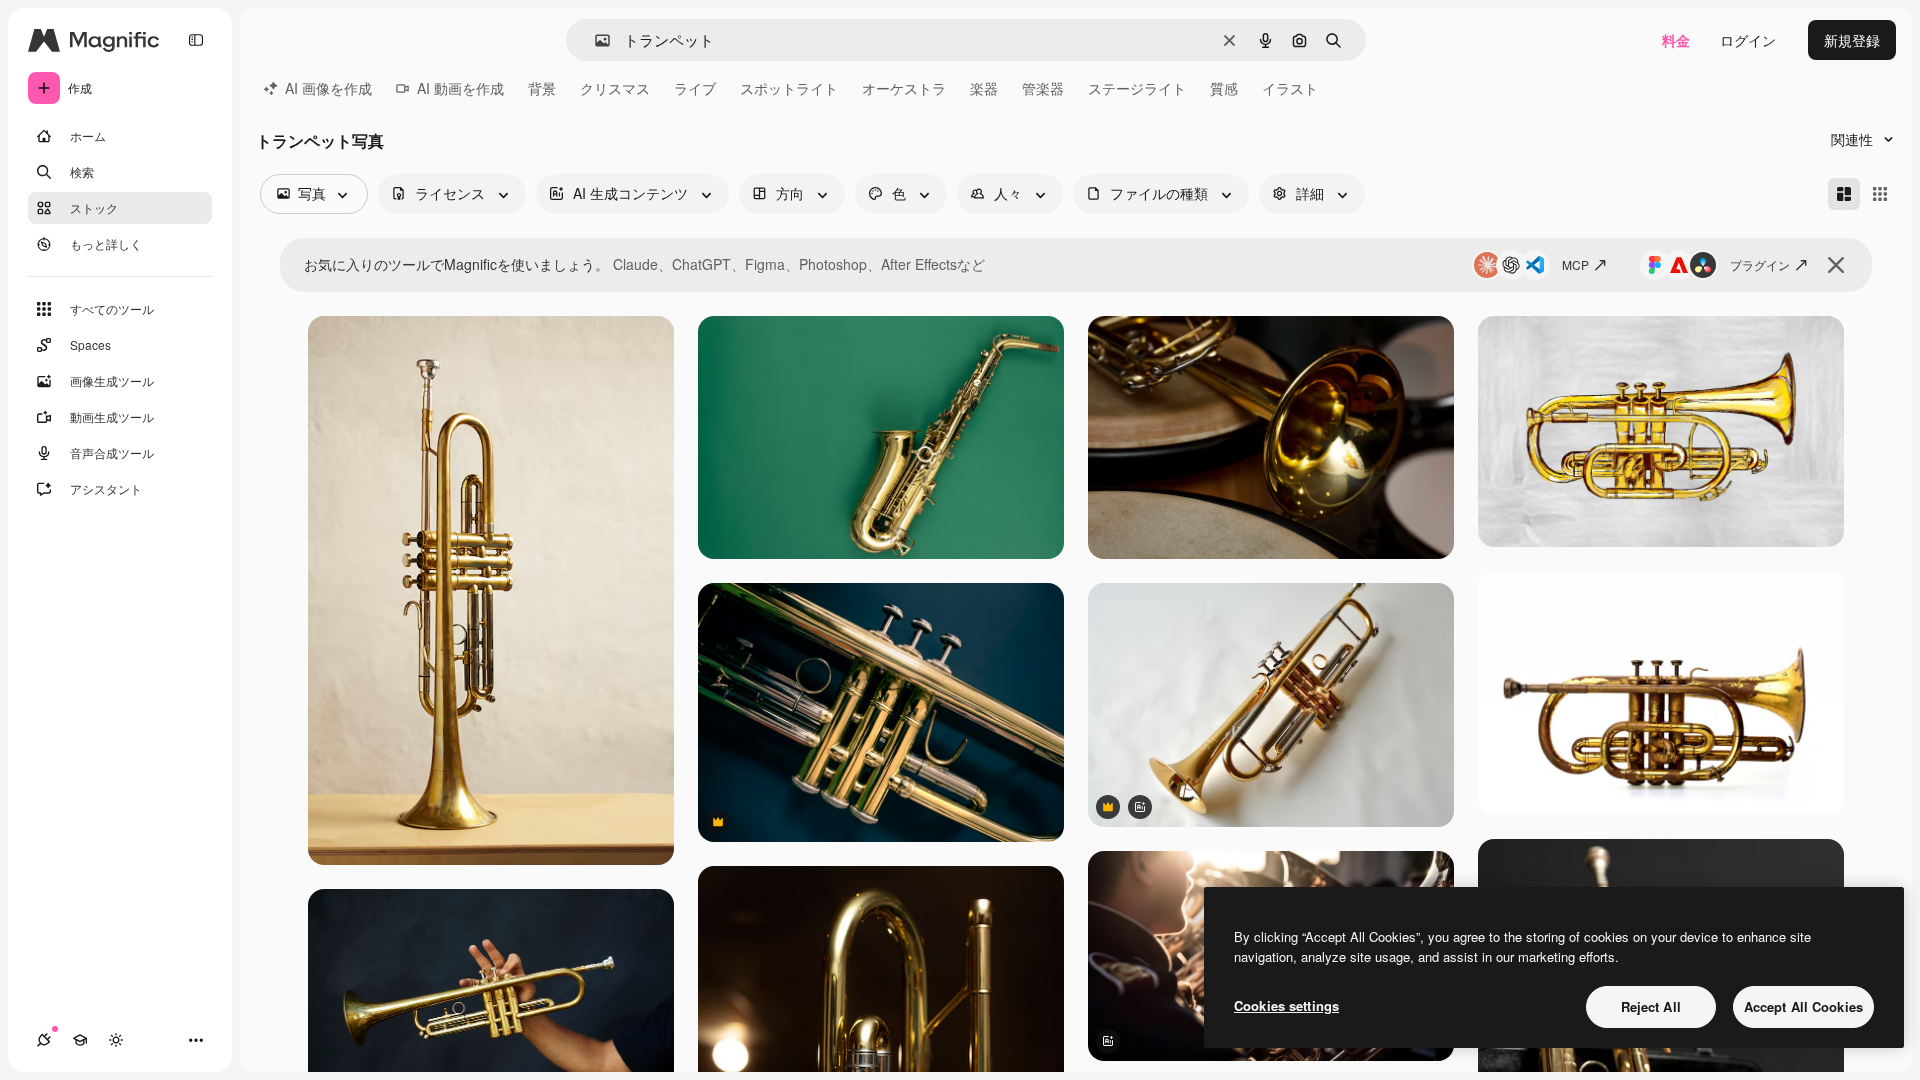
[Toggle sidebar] (196, 40)
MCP (1575, 264)
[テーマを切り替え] (116, 1040)
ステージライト (1137, 88)
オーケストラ (904, 88)
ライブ (695, 88)
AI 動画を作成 (460, 88)
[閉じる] (1836, 265)
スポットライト (789, 88)
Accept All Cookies (1803, 1006)
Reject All (1651, 1006)
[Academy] (80, 1040)
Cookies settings (1286, 1005)
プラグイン (1760, 264)
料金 (1676, 40)
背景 (542, 88)
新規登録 (1852, 40)
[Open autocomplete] (594, 40)
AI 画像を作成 (328, 88)
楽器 (984, 88)
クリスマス (615, 88)
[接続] (44, 1040)
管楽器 (1043, 88)
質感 (1224, 88)
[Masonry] (1844, 194)
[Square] (1880, 194)
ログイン (1748, 40)
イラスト (1290, 88)
